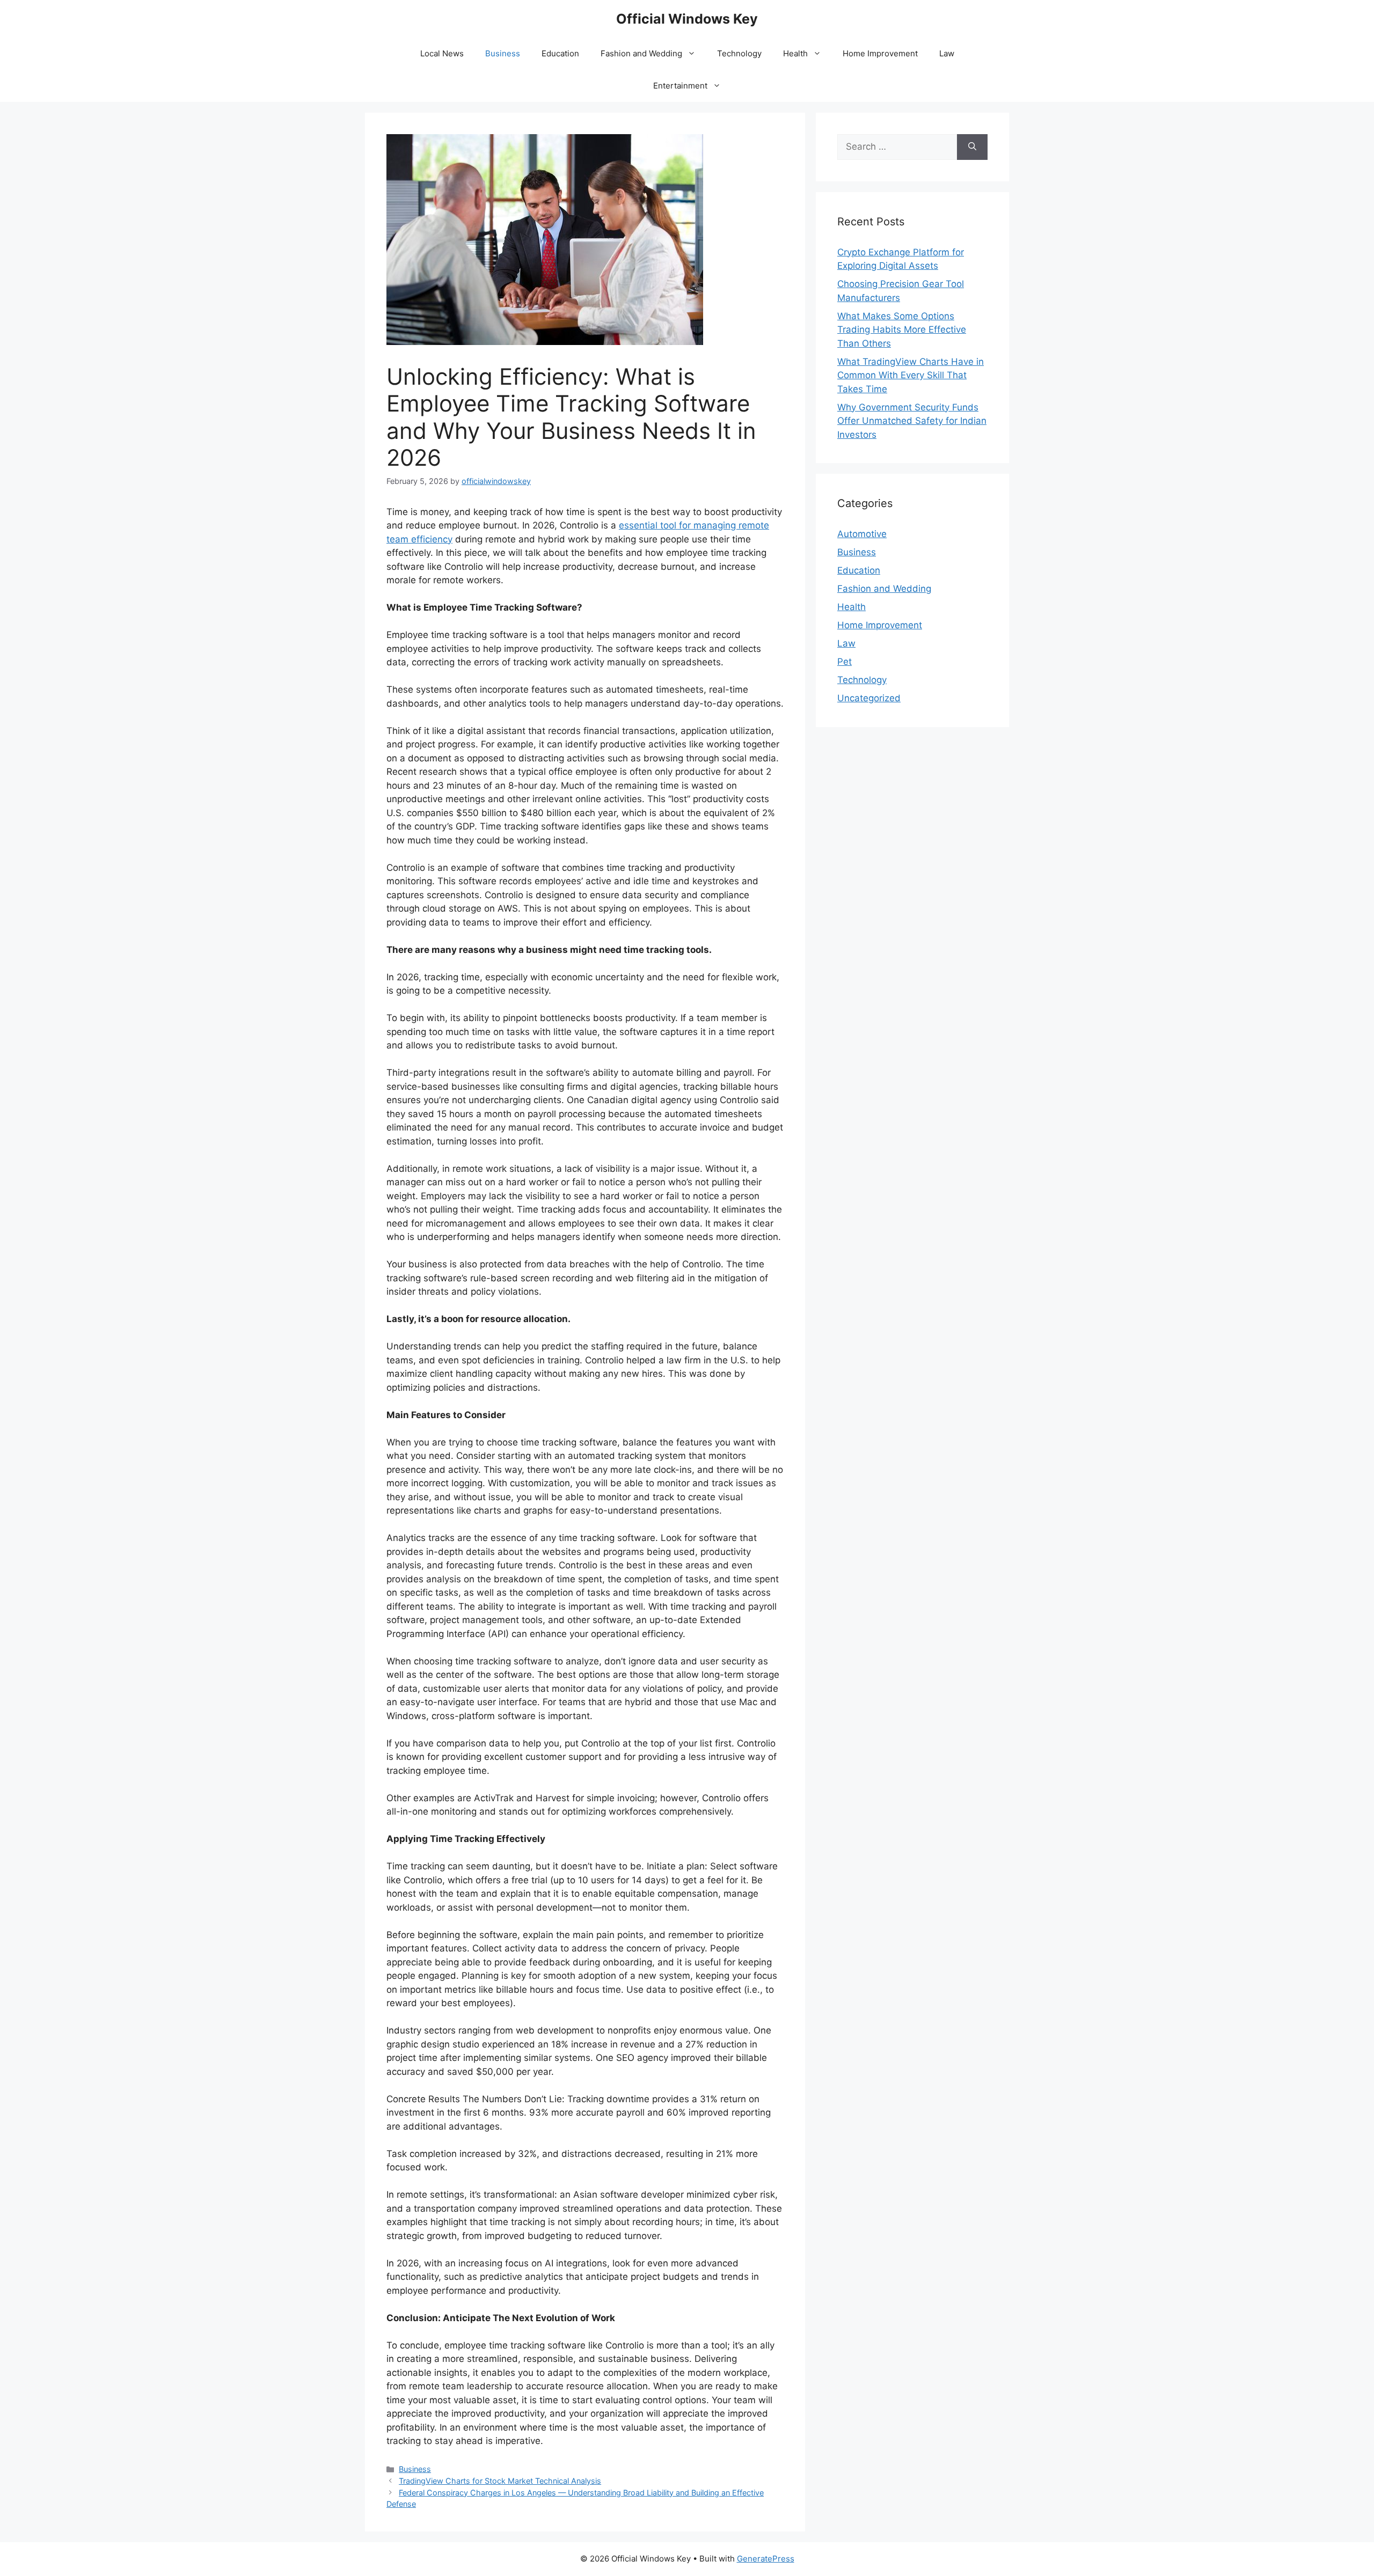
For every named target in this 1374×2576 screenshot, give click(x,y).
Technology (739, 53)
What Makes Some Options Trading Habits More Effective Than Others (902, 330)
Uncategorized (869, 698)
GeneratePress (766, 2559)
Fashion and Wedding (641, 53)
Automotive (862, 534)
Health (795, 53)
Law (947, 53)
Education (560, 53)
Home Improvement (880, 53)
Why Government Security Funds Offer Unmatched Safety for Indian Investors (912, 421)
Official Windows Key (687, 19)
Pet (845, 662)
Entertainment (680, 86)
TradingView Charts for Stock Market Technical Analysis (500, 2481)
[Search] (972, 147)
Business (503, 53)
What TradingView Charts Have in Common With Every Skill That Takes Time (911, 375)
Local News (442, 53)
